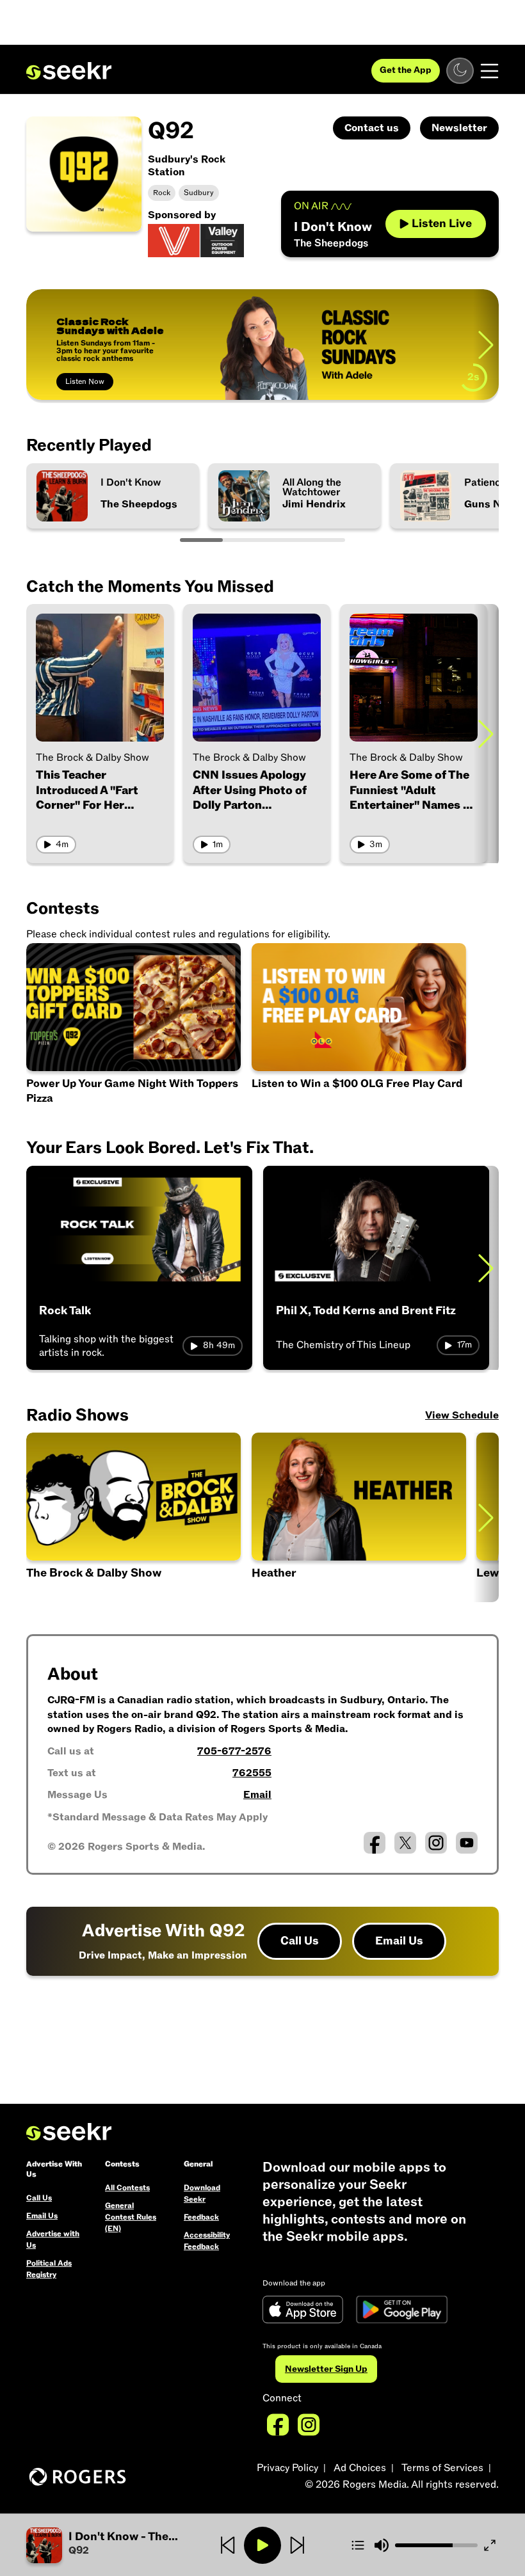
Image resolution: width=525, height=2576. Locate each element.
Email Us (399, 1941)
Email (257, 1795)
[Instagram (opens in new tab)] (436, 1843)
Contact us (372, 128)
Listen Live (442, 224)
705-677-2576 (234, 1751)
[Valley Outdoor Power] (196, 240)
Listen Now (85, 381)
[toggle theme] (460, 71)
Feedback (201, 2217)
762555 (252, 1773)
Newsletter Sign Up (326, 2369)
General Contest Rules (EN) (131, 2217)
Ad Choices (360, 2468)
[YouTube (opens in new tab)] (467, 1843)
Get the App (406, 70)
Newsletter (459, 128)
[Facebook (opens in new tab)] (375, 1843)
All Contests (127, 2188)
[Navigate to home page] (69, 71)
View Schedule (462, 1415)
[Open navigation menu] (489, 71)
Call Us (300, 1941)
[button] (105, 2545)
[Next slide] (486, 345)
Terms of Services (442, 2468)
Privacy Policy (287, 2468)
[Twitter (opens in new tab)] (405, 1843)
